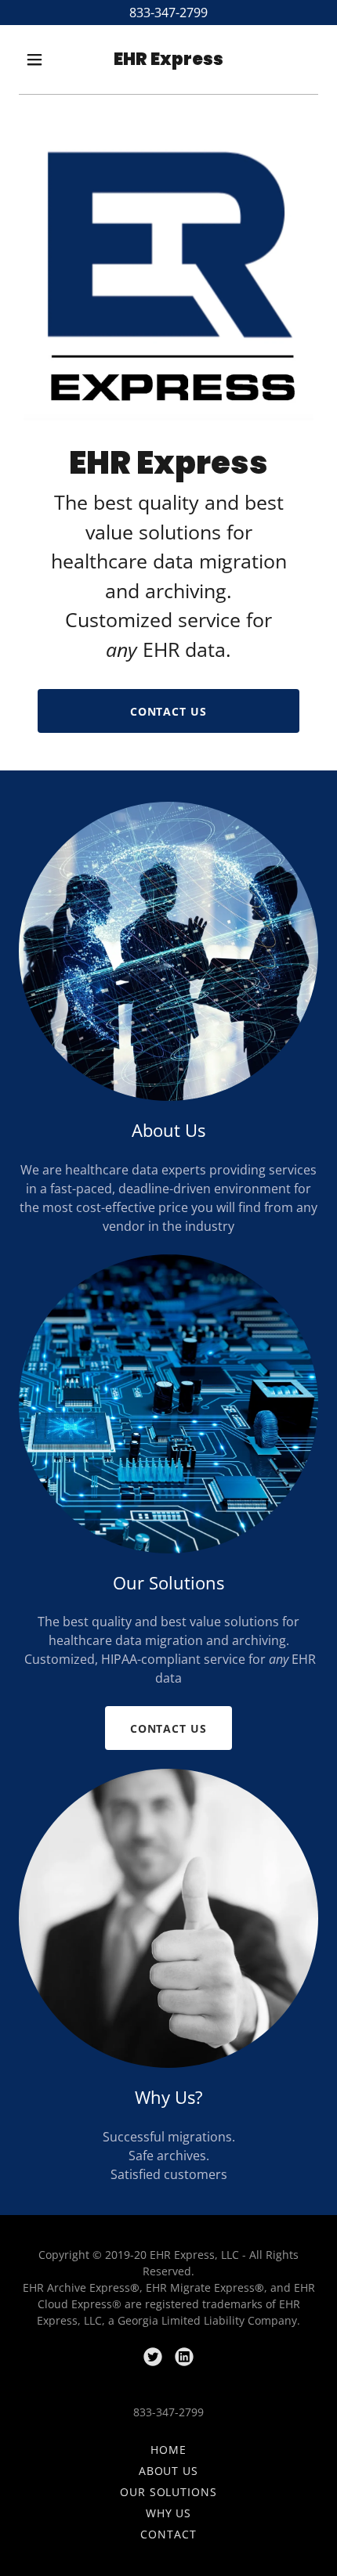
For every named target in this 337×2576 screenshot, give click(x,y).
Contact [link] (168, 2534)
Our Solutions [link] (169, 2492)
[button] (38, 60)
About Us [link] (169, 2471)
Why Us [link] (169, 2513)
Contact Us (169, 711)
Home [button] (168, 2450)
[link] (168, 60)
